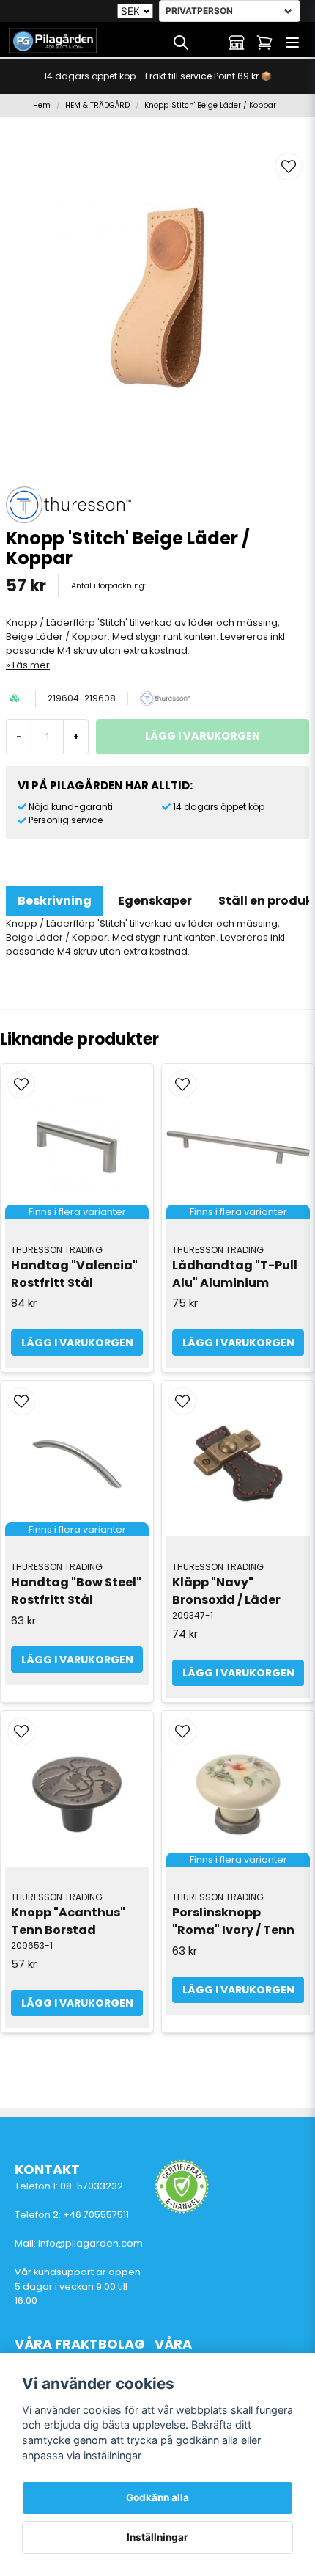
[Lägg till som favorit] (209, 43)
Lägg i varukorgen (238, 1673)
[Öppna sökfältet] (181, 43)
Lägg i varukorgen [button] (77, 1343)
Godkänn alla (157, 2497)
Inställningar (157, 2537)
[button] (289, 167)
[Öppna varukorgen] (264, 43)
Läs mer (31, 665)
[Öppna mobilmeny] (292, 43)
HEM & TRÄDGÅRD (97, 105)
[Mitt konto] (237, 43)
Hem (42, 105)
